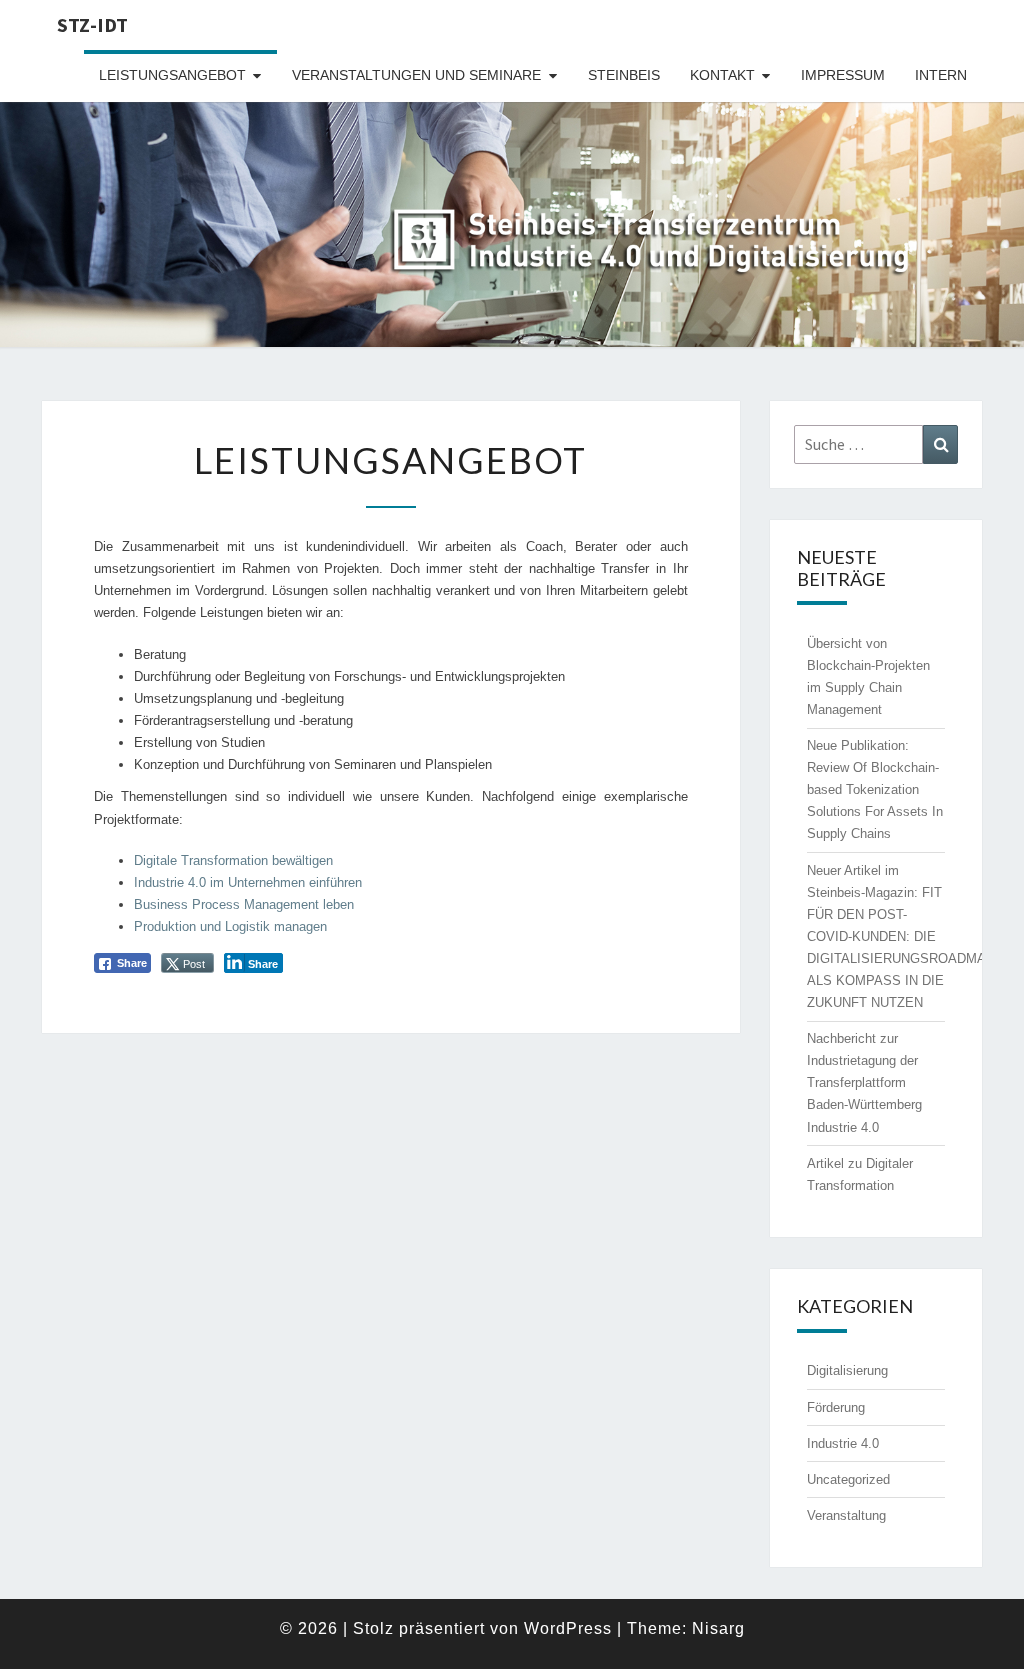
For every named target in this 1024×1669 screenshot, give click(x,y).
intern (941, 75)
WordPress (568, 1628)
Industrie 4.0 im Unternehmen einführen (248, 882)
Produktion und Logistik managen (230, 926)
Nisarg (718, 1628)
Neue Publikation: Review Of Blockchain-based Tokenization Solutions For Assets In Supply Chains (875, 789)
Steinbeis (624, 75)
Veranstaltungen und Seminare (416, 75)
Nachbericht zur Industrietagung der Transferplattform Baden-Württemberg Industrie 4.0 (864, 1082)
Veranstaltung (846, 1515)
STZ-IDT (92, 24)
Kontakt (722, 75)
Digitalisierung (847, 1370)
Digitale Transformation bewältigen (233, 860)
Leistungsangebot (172, 75)
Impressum (843, 75)
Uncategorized (848, 1479)
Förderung (836, 1407)
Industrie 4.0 (843, 1443)
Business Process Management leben (244, 904)
